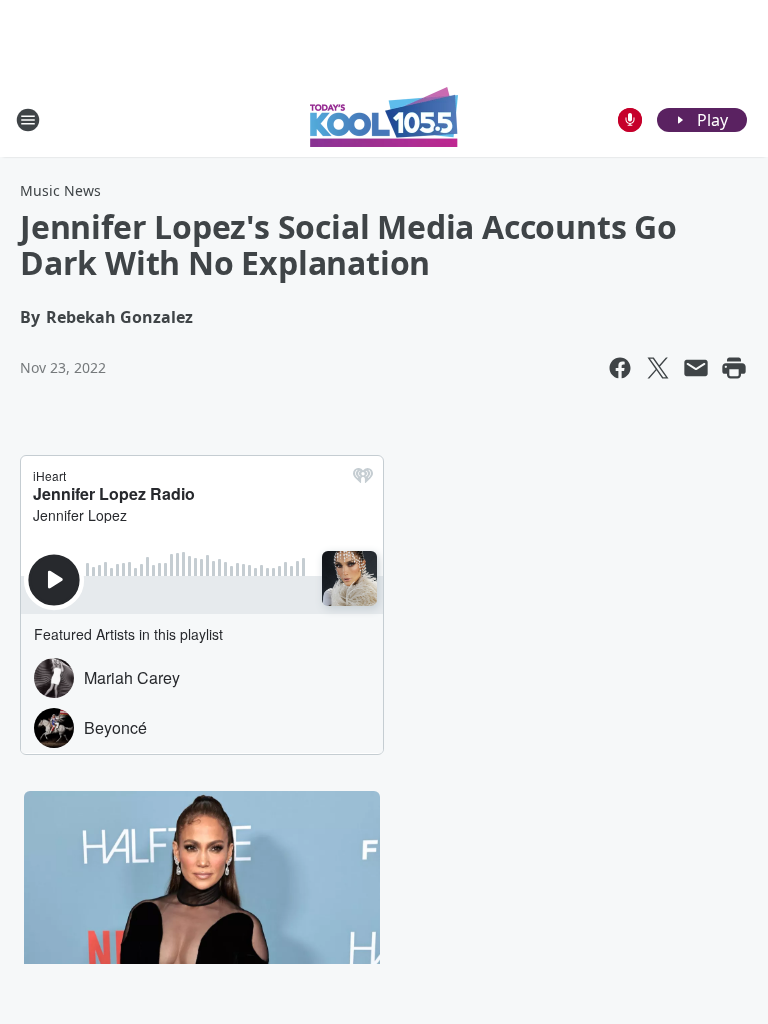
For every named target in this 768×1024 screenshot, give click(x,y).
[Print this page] (734, 368)
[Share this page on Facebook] (620, 368)
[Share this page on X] (658, 368)
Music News (60, 190)
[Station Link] (384, 119)
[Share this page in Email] (696, 368)
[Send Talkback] (630, 120)
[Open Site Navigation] (28, 120)
